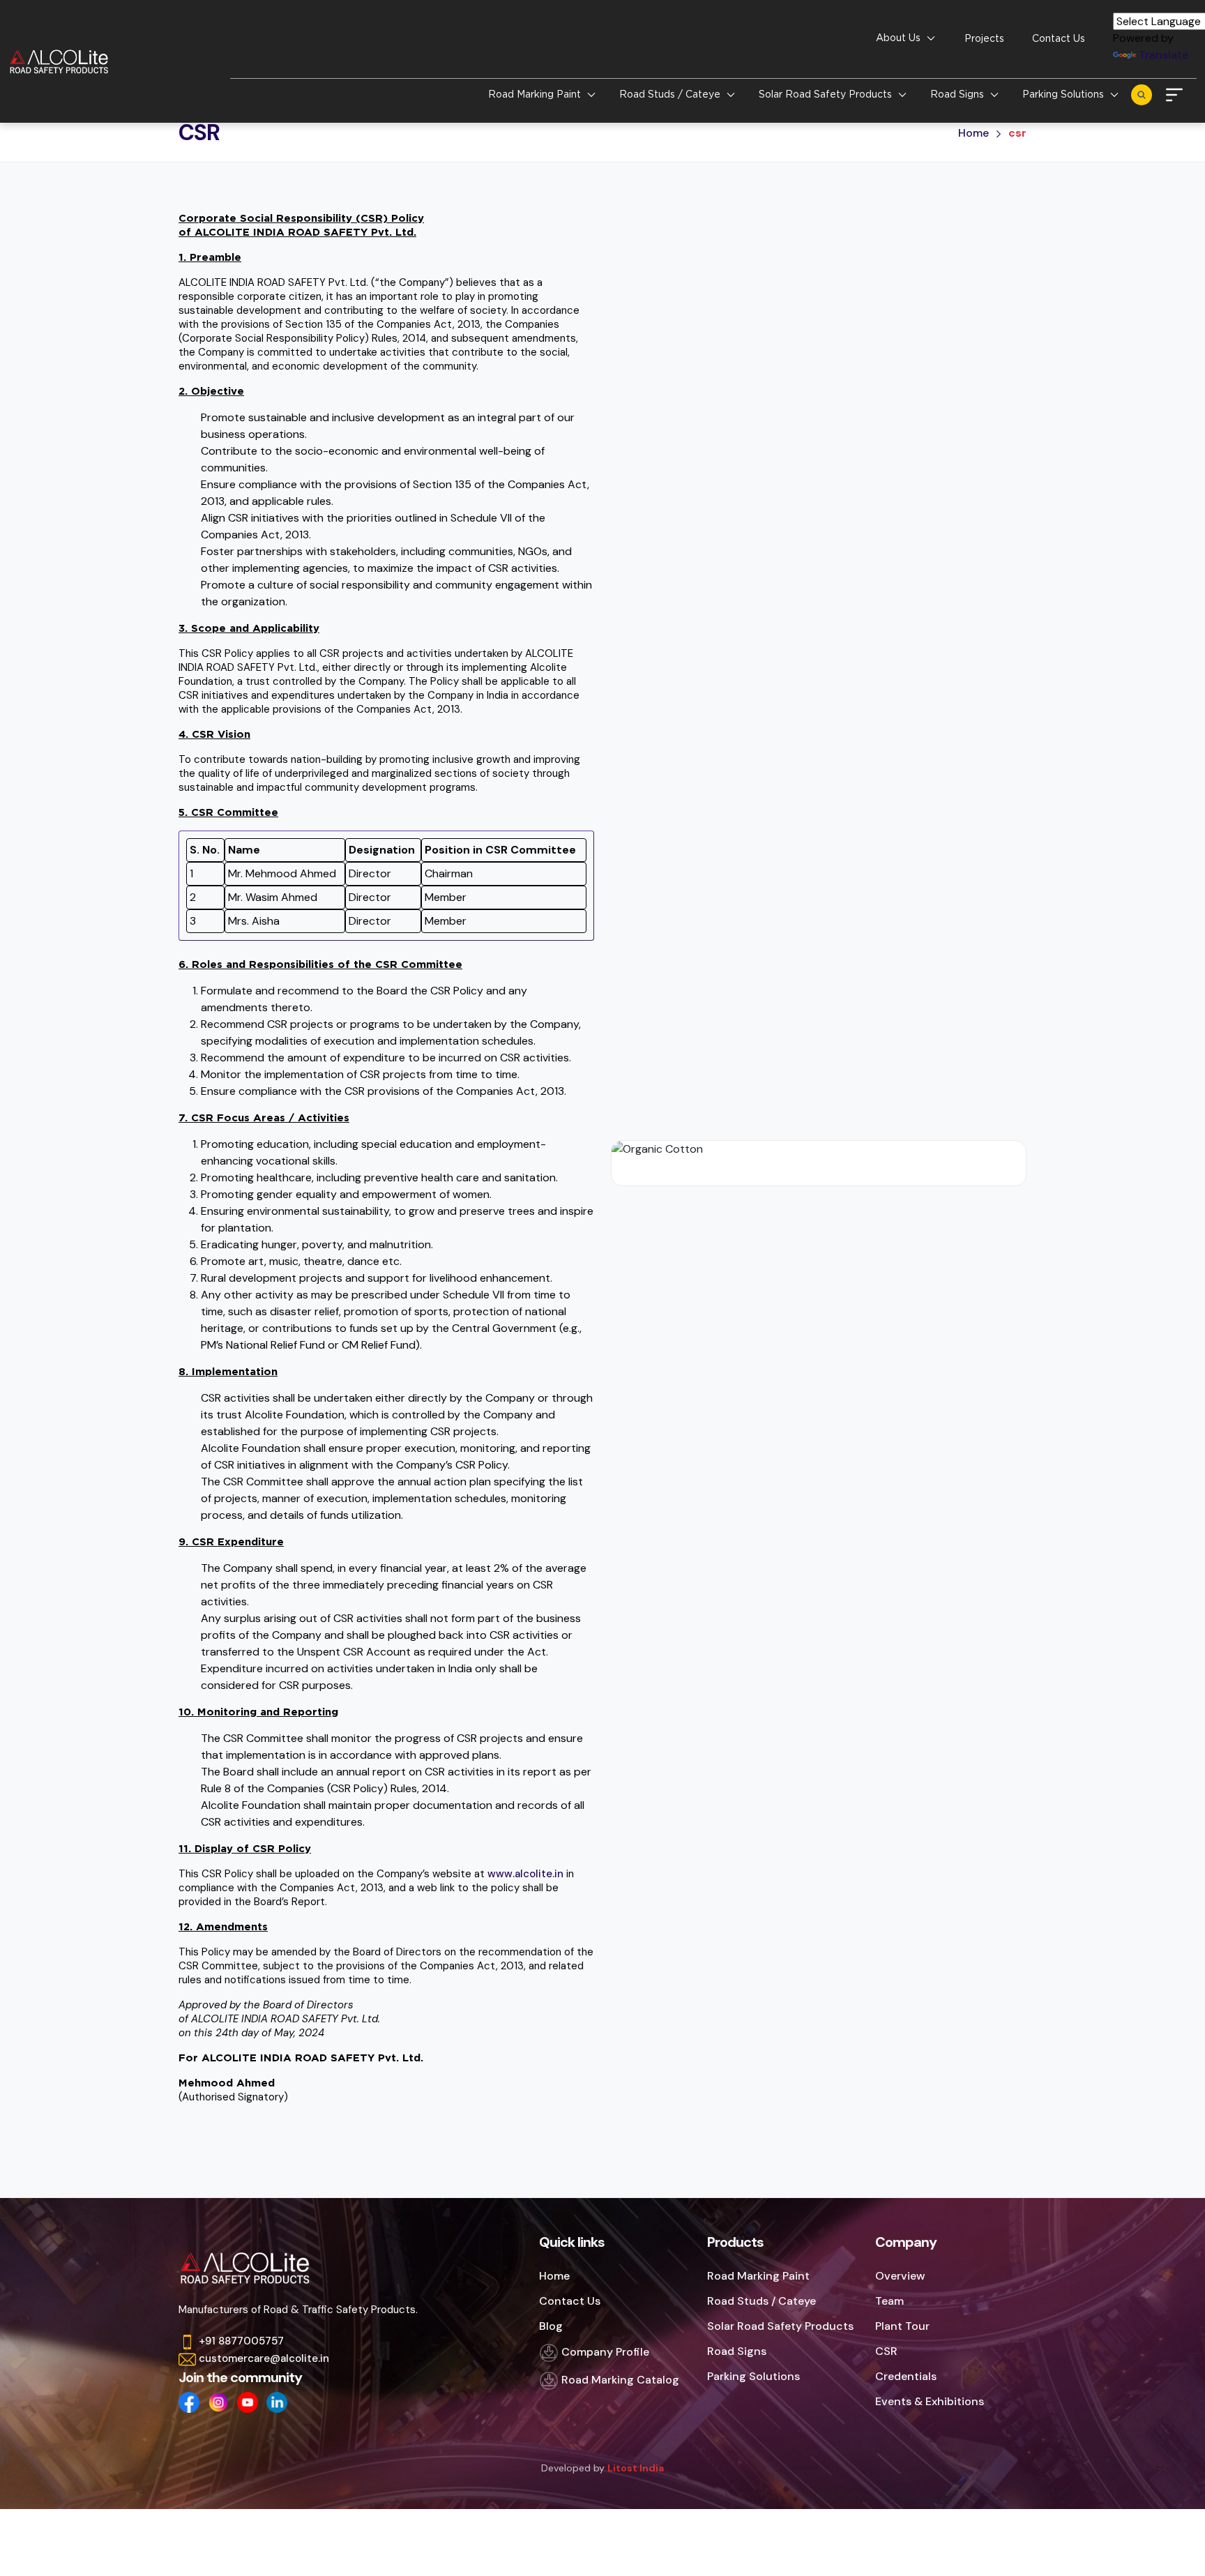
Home (973, 133)
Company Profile (604, 2352)
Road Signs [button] (958, 94)
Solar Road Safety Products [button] (827, 94)
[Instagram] (218, 2402)
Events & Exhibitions (930, 2401)
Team (889, 2301)
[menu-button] (1174, 93)
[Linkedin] (277, 2402)
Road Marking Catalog (619, 2380)
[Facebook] (189, 2402)
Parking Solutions (753, 2376)
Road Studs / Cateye (761, 2301)
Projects (984, 38)
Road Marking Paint (758, 2276)
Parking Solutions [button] (1064, 94)
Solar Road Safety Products (780, 2326)
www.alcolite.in (525, 1874)
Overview (900, 2276)
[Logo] (64, 61)
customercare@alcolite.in (264, 2358)
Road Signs (737, 2351)
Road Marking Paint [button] (536, 94)
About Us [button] (900, 38)
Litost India (636, 2468)
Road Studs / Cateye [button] (671, 94)
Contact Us (1059, 38)
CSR (886, 2351)
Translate (1164, 55)
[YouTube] (248, 2402)
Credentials (906, 2376)
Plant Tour (902, 2326)
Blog (551, 2326)
